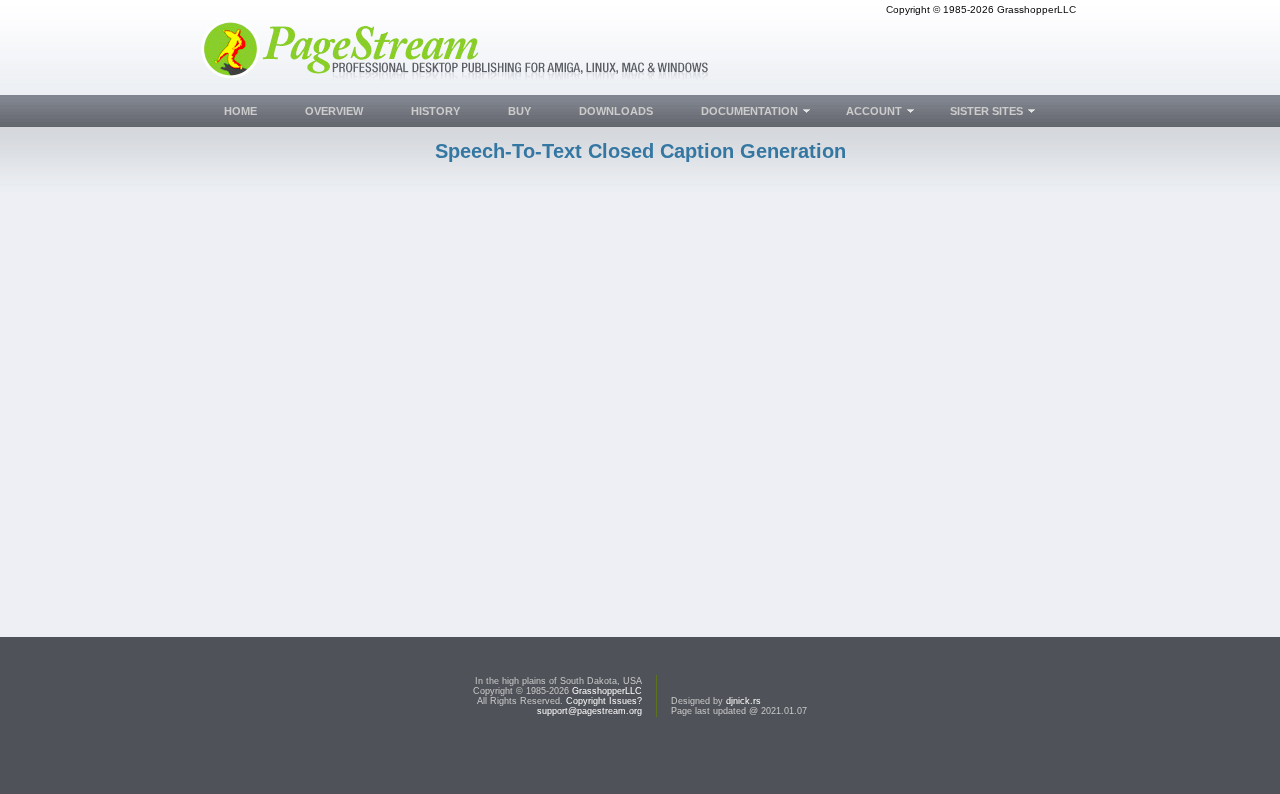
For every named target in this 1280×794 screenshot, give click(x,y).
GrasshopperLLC (607, 691)
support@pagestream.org (589, 711)
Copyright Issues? (604, 701)
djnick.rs (743, 701)
